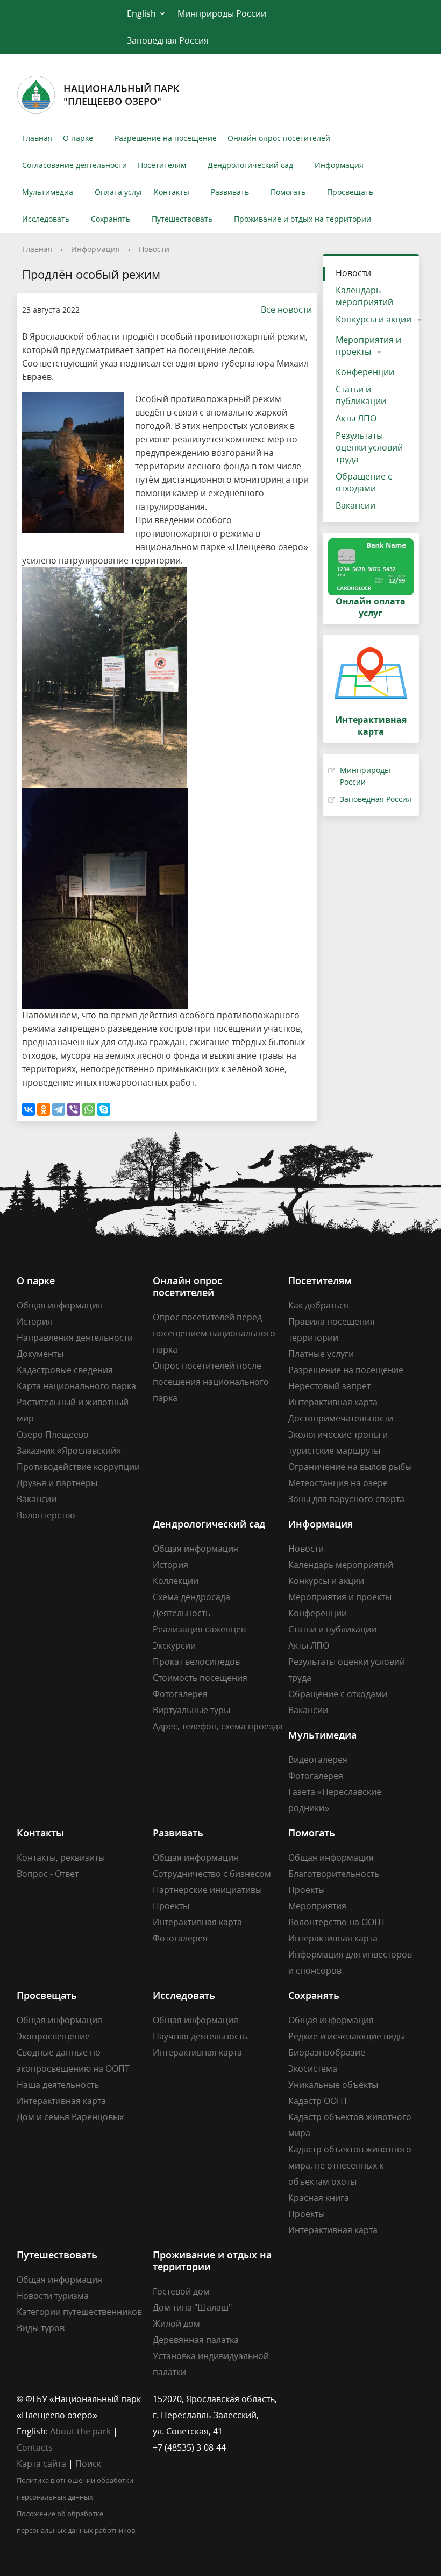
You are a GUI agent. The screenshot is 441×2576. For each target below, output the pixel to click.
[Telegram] (59, 1109)
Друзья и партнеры (57, 1483)
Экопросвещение (53, 2036)
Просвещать (350, 192)
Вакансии (355, 505)
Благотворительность (334, 1874)
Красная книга (319, 2198)
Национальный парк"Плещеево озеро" (122, 95)
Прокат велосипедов (196, 1662)
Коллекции (176, 1581)
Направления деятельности (75, 1338)
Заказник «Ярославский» (69, 1451)
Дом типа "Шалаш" (192, 2307)
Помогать (288, 192)
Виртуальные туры (191, 1710)
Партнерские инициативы (207, 1890)
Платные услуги (321, 1354)
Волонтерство (46, 1515)
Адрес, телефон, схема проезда (218, 1726)
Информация (339, 165)
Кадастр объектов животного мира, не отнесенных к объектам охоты (350, 2165)
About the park (80, 2431)
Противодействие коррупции (78, 1467)
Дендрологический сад (250, 165)
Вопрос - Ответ (48, 1874)
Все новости (286, 309)
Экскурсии (174, 1645)
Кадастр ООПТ (318, 2101)
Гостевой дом (181, 2291)
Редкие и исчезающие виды (347, 2036)
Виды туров (41, 2328)
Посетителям (162, 165)
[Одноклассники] (44, 1109)
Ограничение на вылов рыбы (350, 1467)
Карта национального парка (76, 1386)
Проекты (171, 1906)
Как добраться (318, 1305)
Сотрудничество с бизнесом (212, 1874)
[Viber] (74, 1109)
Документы (40, 1354)
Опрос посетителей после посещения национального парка (211, 1382)
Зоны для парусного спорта (346, 1499)
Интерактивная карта (333, 1402)
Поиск (88, 2464)
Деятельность (182, 1613)
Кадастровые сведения (65, 1370)
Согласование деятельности (74, 165)
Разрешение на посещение (166, 138)
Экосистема (313, 2068)
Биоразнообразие (327, 2052)
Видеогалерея (318, 1759)
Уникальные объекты (333, 2085)
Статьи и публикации (361, 395)
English (141, 13)
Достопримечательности (341, 1418)
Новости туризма (53, 2296)
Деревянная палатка (196, 2340)
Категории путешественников (79, 2312)
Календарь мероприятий (364, 296)
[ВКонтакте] (29, 1109)
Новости (154, 249)
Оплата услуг (119, 192)
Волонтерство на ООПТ (337, 1922)
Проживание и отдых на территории (303, 219)
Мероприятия (317, 1906)
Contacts (35, 2447)
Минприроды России (222, 13)
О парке (78, 138)
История (34, 1321)
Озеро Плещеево (53, 1434)
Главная (37, 138)
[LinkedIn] (317, 2399)
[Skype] (104, 1109)
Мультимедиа (48, 192)
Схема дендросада (191, 1597)
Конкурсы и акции (374, 319)
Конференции (365, 372)
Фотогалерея (180, 1694)
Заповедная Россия (168, 40)
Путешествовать (182, 219)
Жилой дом (176, 2324)
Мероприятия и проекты (368, 346)
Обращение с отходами (364, 482)
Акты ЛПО (356, 418)
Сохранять (111, 219)
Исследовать (46, 219)
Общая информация (59, 1305)
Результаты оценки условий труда (369, 447)
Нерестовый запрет (329, 1386)
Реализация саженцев (199, 1629)
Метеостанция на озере (338, 1483)
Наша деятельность (58, 2085)
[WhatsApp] (89, 1109)
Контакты (172, 192)
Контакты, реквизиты (61, 1857)
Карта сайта (41, 2464)
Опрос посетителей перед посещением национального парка (214, 1333)
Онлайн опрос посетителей (279, 138)
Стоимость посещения (200, 1678)
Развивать (230, 192)
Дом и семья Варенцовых (70, 2117)
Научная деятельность (200, 2036)
